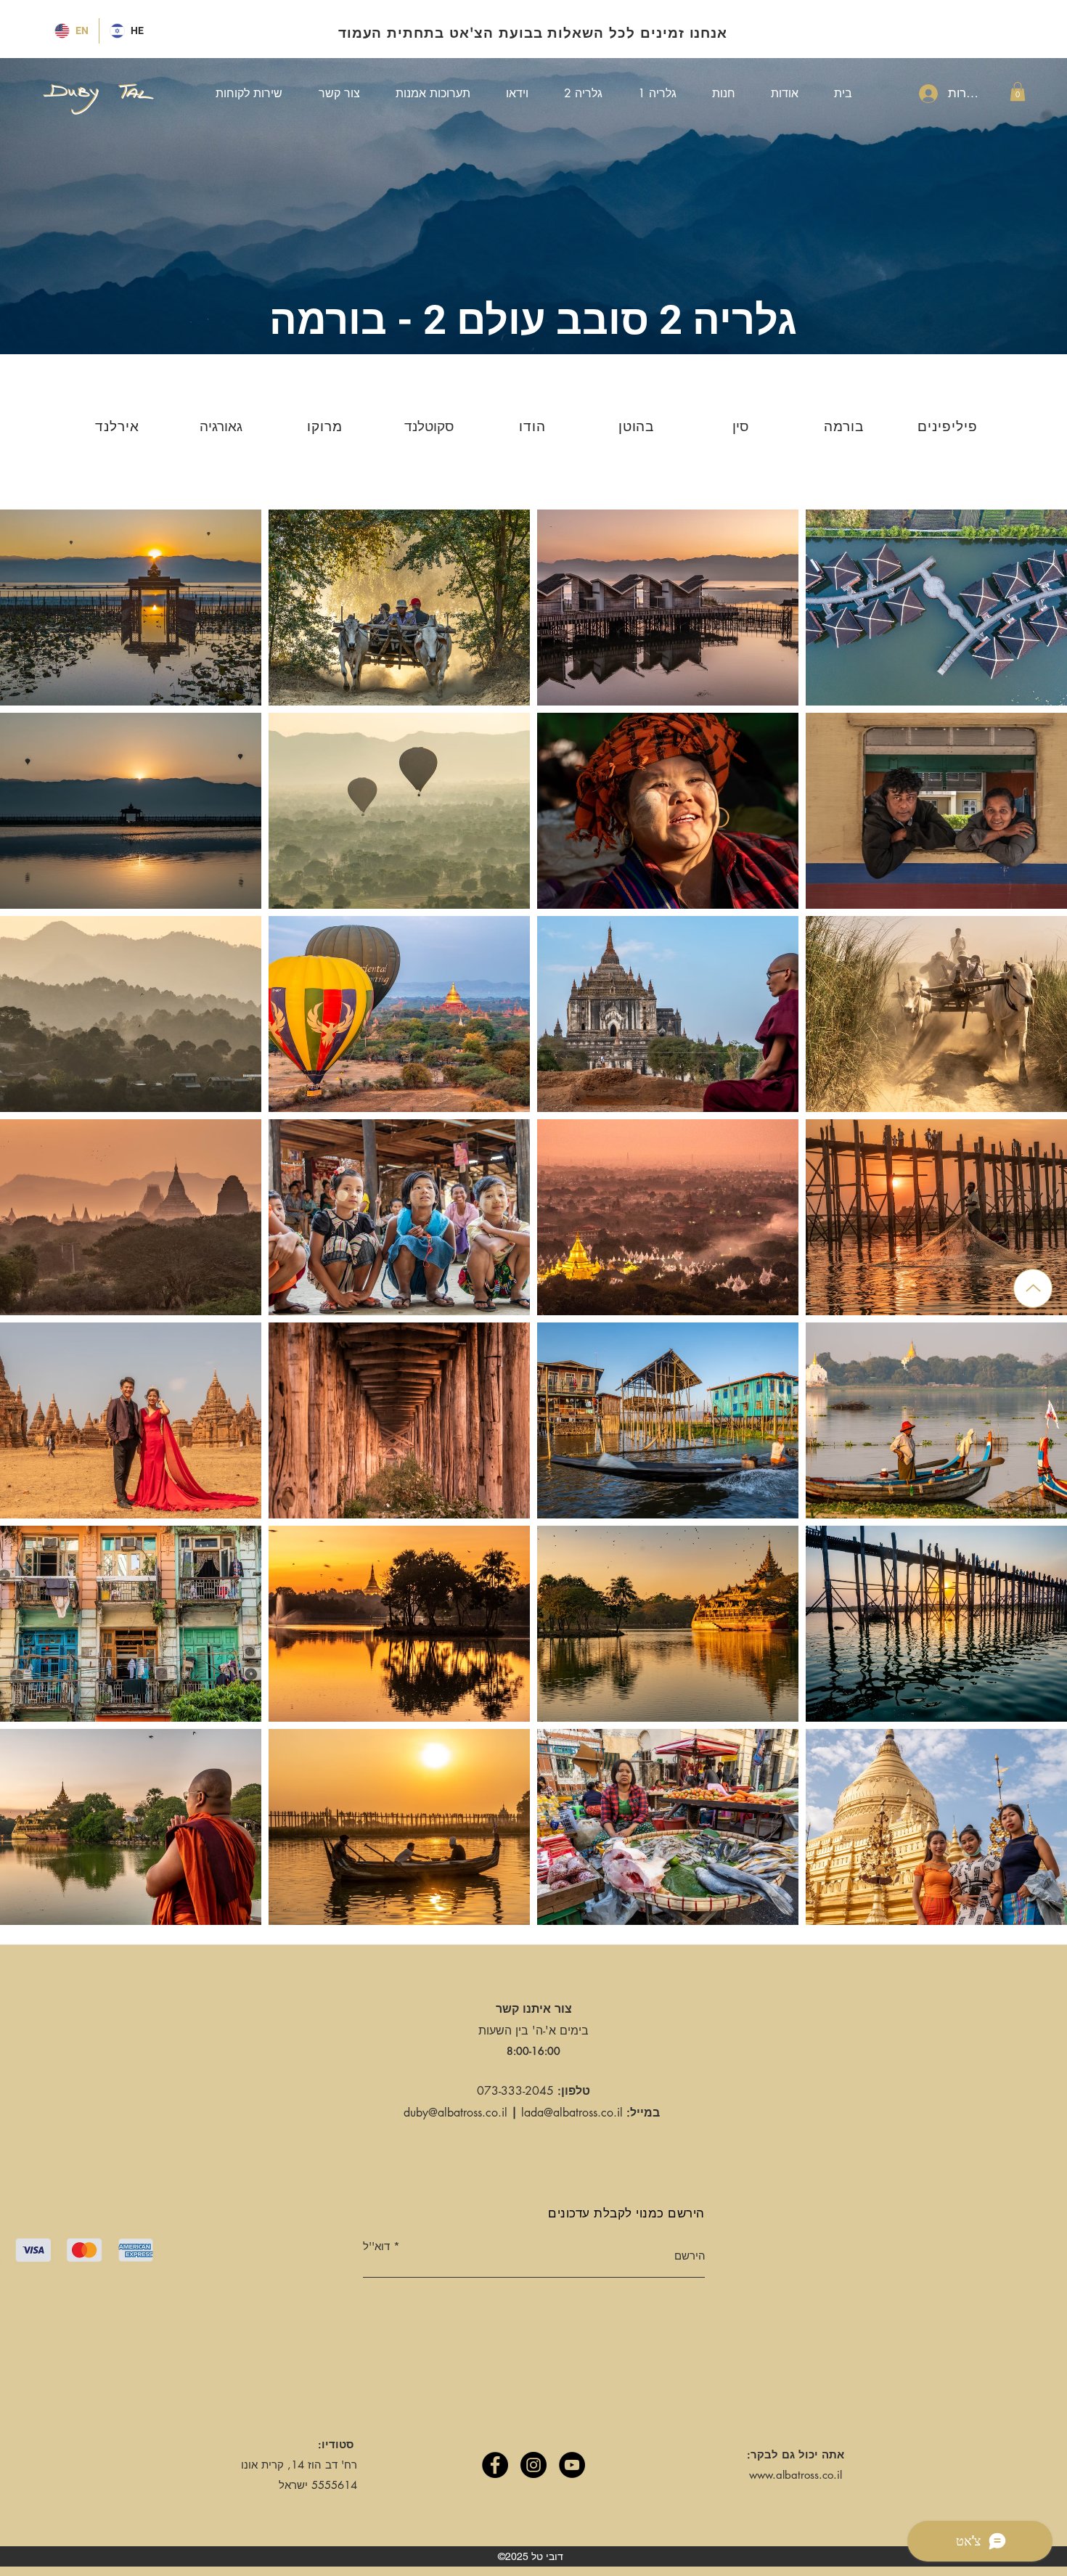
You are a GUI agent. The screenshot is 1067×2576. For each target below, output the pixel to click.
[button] (1018, 91)
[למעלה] (1033, 1288)
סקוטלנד (429, 426)
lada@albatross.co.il (572, 2113)
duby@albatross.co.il (455, 2113)
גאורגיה (221, 426)
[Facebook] (495, 2465)
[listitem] (119, 426)
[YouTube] (572, 2465)
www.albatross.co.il (796, 2475)
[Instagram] (533, 2465)
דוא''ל (376, 2246)
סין (740, 426)
